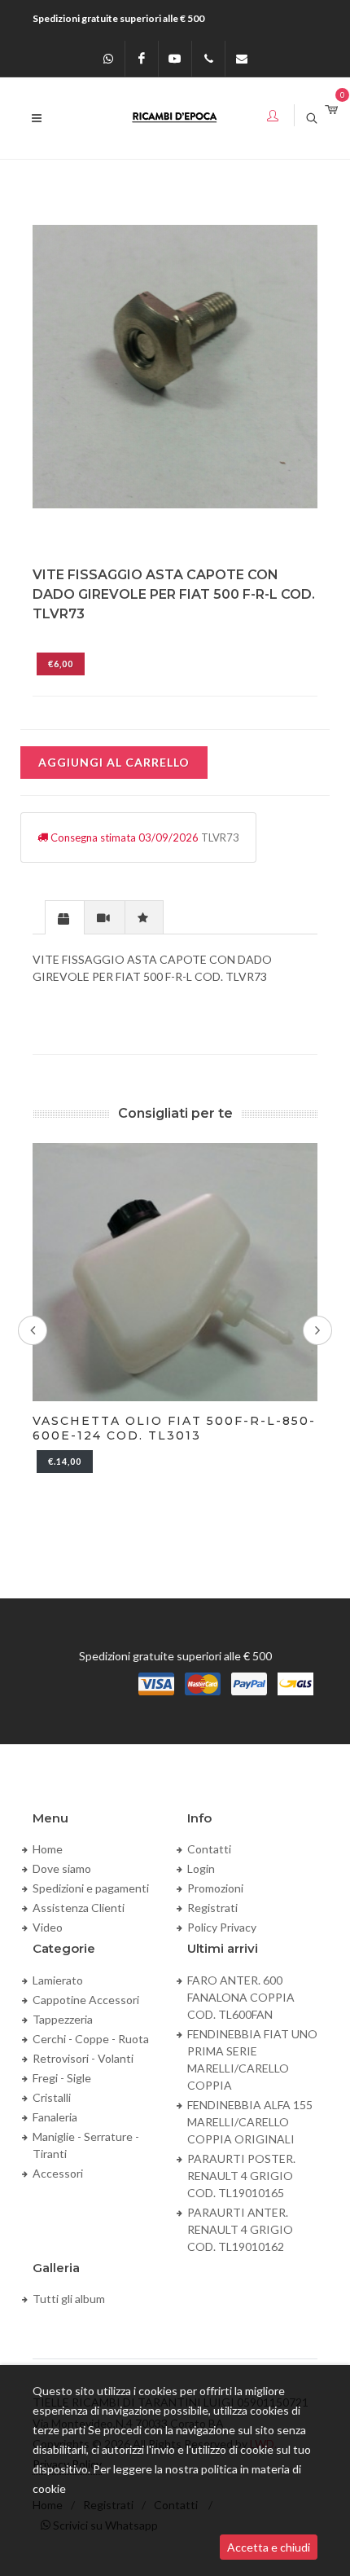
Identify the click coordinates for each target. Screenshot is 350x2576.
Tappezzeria (63, 2019)
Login (201, 1868)
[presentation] (65, 918)
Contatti (209, 1849)
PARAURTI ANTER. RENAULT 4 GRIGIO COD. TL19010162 (240, 2229)
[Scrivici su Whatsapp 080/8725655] (108, 59)
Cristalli (52, 2097)
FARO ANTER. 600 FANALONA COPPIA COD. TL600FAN (241, 1997)
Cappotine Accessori (86, 2000)
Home (48, 1849)
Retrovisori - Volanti (83, 2058)
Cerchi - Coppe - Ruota (91, 2039)
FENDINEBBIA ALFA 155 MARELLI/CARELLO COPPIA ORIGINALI (250, 2122)
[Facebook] (142, 59)
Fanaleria (55, 2117)
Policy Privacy (222, 1927)
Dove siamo (62, 1868)
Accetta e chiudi (269, 2547)
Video (48, 1927)
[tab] (65, 917)
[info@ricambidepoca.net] (242, 59)
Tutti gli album (69, 2299)
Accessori (58, 2173)
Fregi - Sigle (62, 2078)
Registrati (212, 1908)
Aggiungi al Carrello (114, 762)
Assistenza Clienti (79, 1908)
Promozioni (215, 1888)
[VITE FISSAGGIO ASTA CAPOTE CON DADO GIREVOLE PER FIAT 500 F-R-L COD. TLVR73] (175, 367)
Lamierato (58, 1980)
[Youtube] (175, 59)
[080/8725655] (208, 59)
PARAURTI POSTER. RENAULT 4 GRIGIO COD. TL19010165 (241, 2176)
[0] (331, 110)
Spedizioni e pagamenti (91, 1888)
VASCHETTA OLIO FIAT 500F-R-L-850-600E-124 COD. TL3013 (174, 1428)
